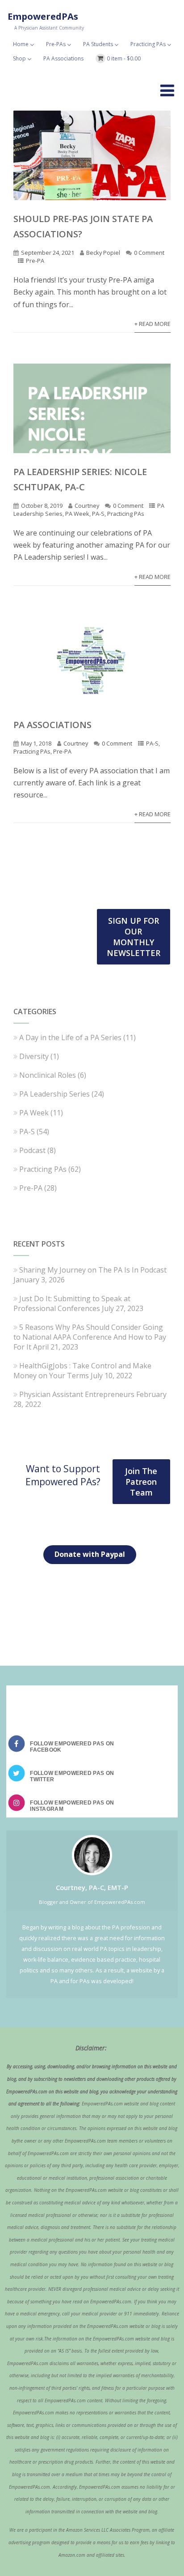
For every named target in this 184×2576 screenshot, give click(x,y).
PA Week (77, 514)
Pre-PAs (56, 44)
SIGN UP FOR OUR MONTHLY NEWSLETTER (134, 937)
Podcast (32, 1150)
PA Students (98, 44)
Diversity (34, 1056)
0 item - (124, 58)
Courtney (87, 506)
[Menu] (167, 90)
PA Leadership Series (54, 1094)
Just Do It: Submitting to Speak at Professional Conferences (72, 1303)
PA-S (98, 514)
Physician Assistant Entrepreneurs (77, 1394)
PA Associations (63, 58)
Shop (19, 58)
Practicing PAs (148, 44)
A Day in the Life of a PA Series (70, 1037)
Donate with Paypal (90, 1554)
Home (21, 44)
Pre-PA (35, 261)
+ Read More (153, 324)
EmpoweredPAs (43, 16)
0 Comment (149, 253)
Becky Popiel (103, 253)
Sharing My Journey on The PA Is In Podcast (93, 1270)
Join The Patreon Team (141, 1482)
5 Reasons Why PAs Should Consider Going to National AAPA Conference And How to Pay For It (90, 1337)
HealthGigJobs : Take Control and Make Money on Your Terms (82, 1371)
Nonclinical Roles (48, 1075)
